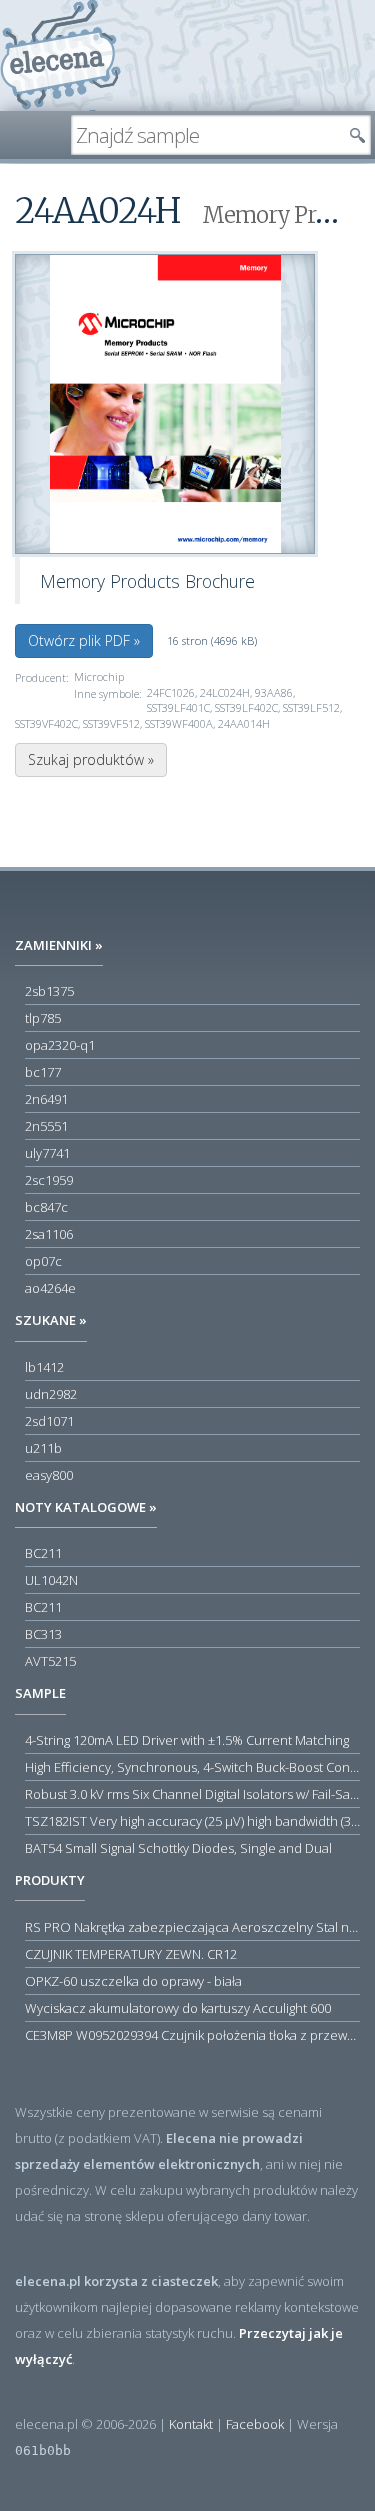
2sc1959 (49, 1180)
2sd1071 (49, 1421)
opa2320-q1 (60, 1045)
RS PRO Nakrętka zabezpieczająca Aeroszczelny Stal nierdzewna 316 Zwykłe (192, 1927)
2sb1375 (49, 991)
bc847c (46, 1207)
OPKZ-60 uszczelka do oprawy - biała (133, 1981)
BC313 (43, 1634)
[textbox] (206, 135)
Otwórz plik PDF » (84, 640)
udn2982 (51, 1394)
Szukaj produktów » (91, 759)
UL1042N (51, 1580)
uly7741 (47, 1153)
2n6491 (46, 1099)
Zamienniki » (59, 945)
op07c (43, 1261)
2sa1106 (49, 1234)
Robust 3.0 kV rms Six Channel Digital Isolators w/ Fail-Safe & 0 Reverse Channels (192, 1794)
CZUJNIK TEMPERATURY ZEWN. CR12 (131, 1954)
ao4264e (50, 1288)
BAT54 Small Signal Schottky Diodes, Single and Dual (178, 1848)
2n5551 (46, 1126)
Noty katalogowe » (86, 1507)
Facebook (255, 2424)
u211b (43, 1448)
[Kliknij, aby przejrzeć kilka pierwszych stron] (165, 403)
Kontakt (191, 2424)
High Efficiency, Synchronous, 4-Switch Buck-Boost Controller (192, 1767)
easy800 (49, 1475)
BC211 (43, 1553)
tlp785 (43, 1018)
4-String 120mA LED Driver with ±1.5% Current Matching (187, 1740)
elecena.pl (60, 55)
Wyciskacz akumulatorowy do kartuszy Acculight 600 (178, 2008)
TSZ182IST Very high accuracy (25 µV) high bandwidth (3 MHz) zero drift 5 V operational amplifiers (192, 1821)
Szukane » (51, 1320)
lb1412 (44, 1367)
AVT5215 (50, 1661)
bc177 (43, 1072)
